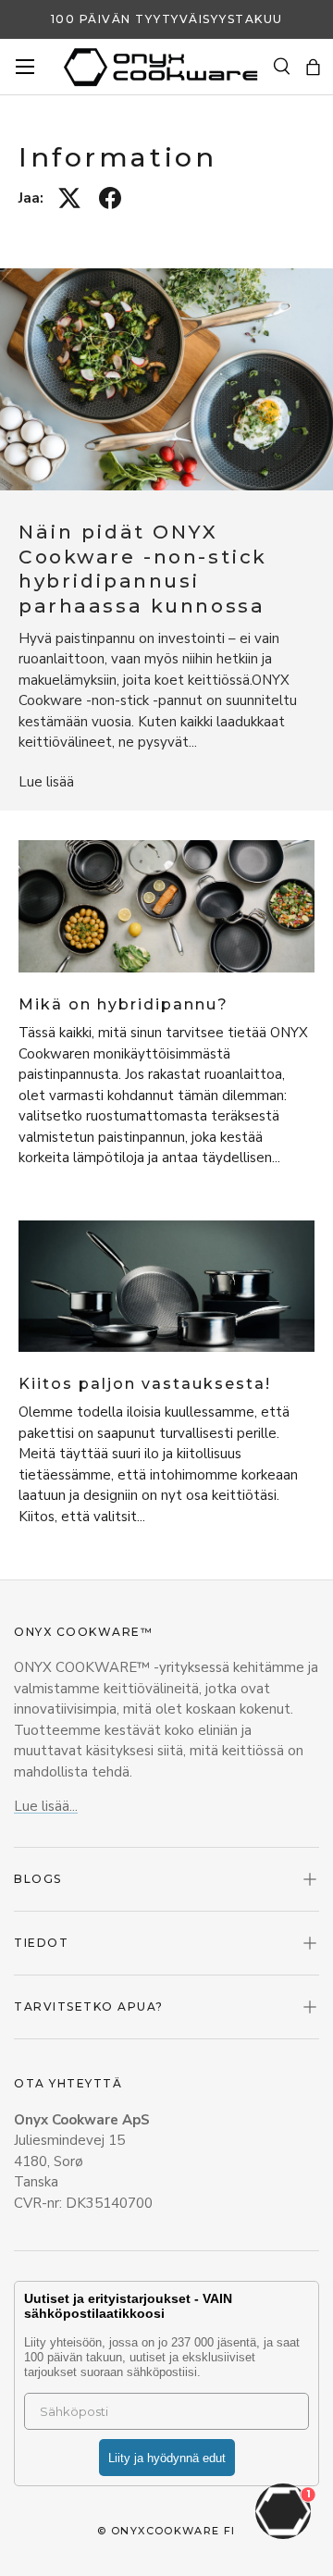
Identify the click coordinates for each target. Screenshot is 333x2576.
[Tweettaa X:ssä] (69, 198)
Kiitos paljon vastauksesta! (145, 1384)
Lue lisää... (46, 1806)
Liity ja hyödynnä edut (167, 2458)
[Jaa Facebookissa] (110, 198)
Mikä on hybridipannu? (123, 1004)
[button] (313, 67)
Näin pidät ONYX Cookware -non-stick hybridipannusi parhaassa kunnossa (143, 569)
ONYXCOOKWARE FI (173, 2531)
